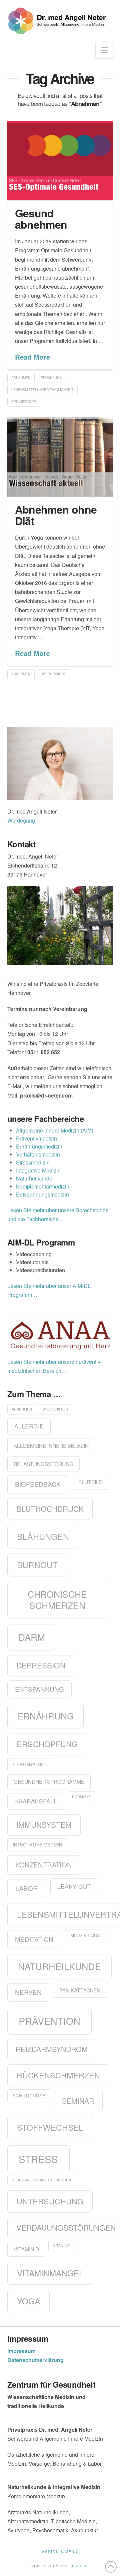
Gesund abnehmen (41, 219)
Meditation (34, 1939)
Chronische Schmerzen (57, 1600)
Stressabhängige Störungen (41, 2180)
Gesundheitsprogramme (49, 1781)
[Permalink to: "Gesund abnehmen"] (60, 161)
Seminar (78, 2101)
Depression (41, 1665)
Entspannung (39, 1689)
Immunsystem (44, 1824)
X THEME (81, 2566)
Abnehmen (21, 378)
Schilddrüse (29, 2096)
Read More (32, 357)
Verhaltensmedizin (38, 1154)
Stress (38, 2159)
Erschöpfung (47, 1744)
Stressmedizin (33, 1162)
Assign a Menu (60, 2552)
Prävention (49, 2021)
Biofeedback (38, 1484)
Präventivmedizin (36, 1138)
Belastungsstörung (43, 1464)
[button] (104, 50)
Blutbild (90, 1482)
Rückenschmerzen (58, 2075)
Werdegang (21, 820)
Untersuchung (50, 2201)
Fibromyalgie (29, 1764)
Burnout (37, 1565)
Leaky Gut (74, 1886)
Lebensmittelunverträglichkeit (42, 390)
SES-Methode (24, 402)
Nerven (28, 1992)
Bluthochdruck (50, 1508)
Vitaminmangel (50, 2273)
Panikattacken (80, 1990)
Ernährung (51, 378)
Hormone (81, 1797)
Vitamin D (26, 2249)
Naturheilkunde (34, 1178)
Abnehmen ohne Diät (56, 515)
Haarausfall (36, 1801)
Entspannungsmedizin (42, 1194)
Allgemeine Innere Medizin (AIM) (55, 1130)
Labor (27, 1888)
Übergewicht (53, 674)
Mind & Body (85, 1935)
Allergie (29, 1426)
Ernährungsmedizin (39, 1146)
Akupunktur (55, 1409)
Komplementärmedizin (43, 1186)
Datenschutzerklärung (35, 2360)
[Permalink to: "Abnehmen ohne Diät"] (60, 457)
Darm (32, 1637)
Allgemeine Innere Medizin (51, 1445)
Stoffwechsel (50, 2127)
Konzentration (44, 1865)
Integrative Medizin (38, 1170)
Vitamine (61, 2246)
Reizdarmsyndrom (52, 2049)
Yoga (28, 2301)
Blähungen (43, 1536)
